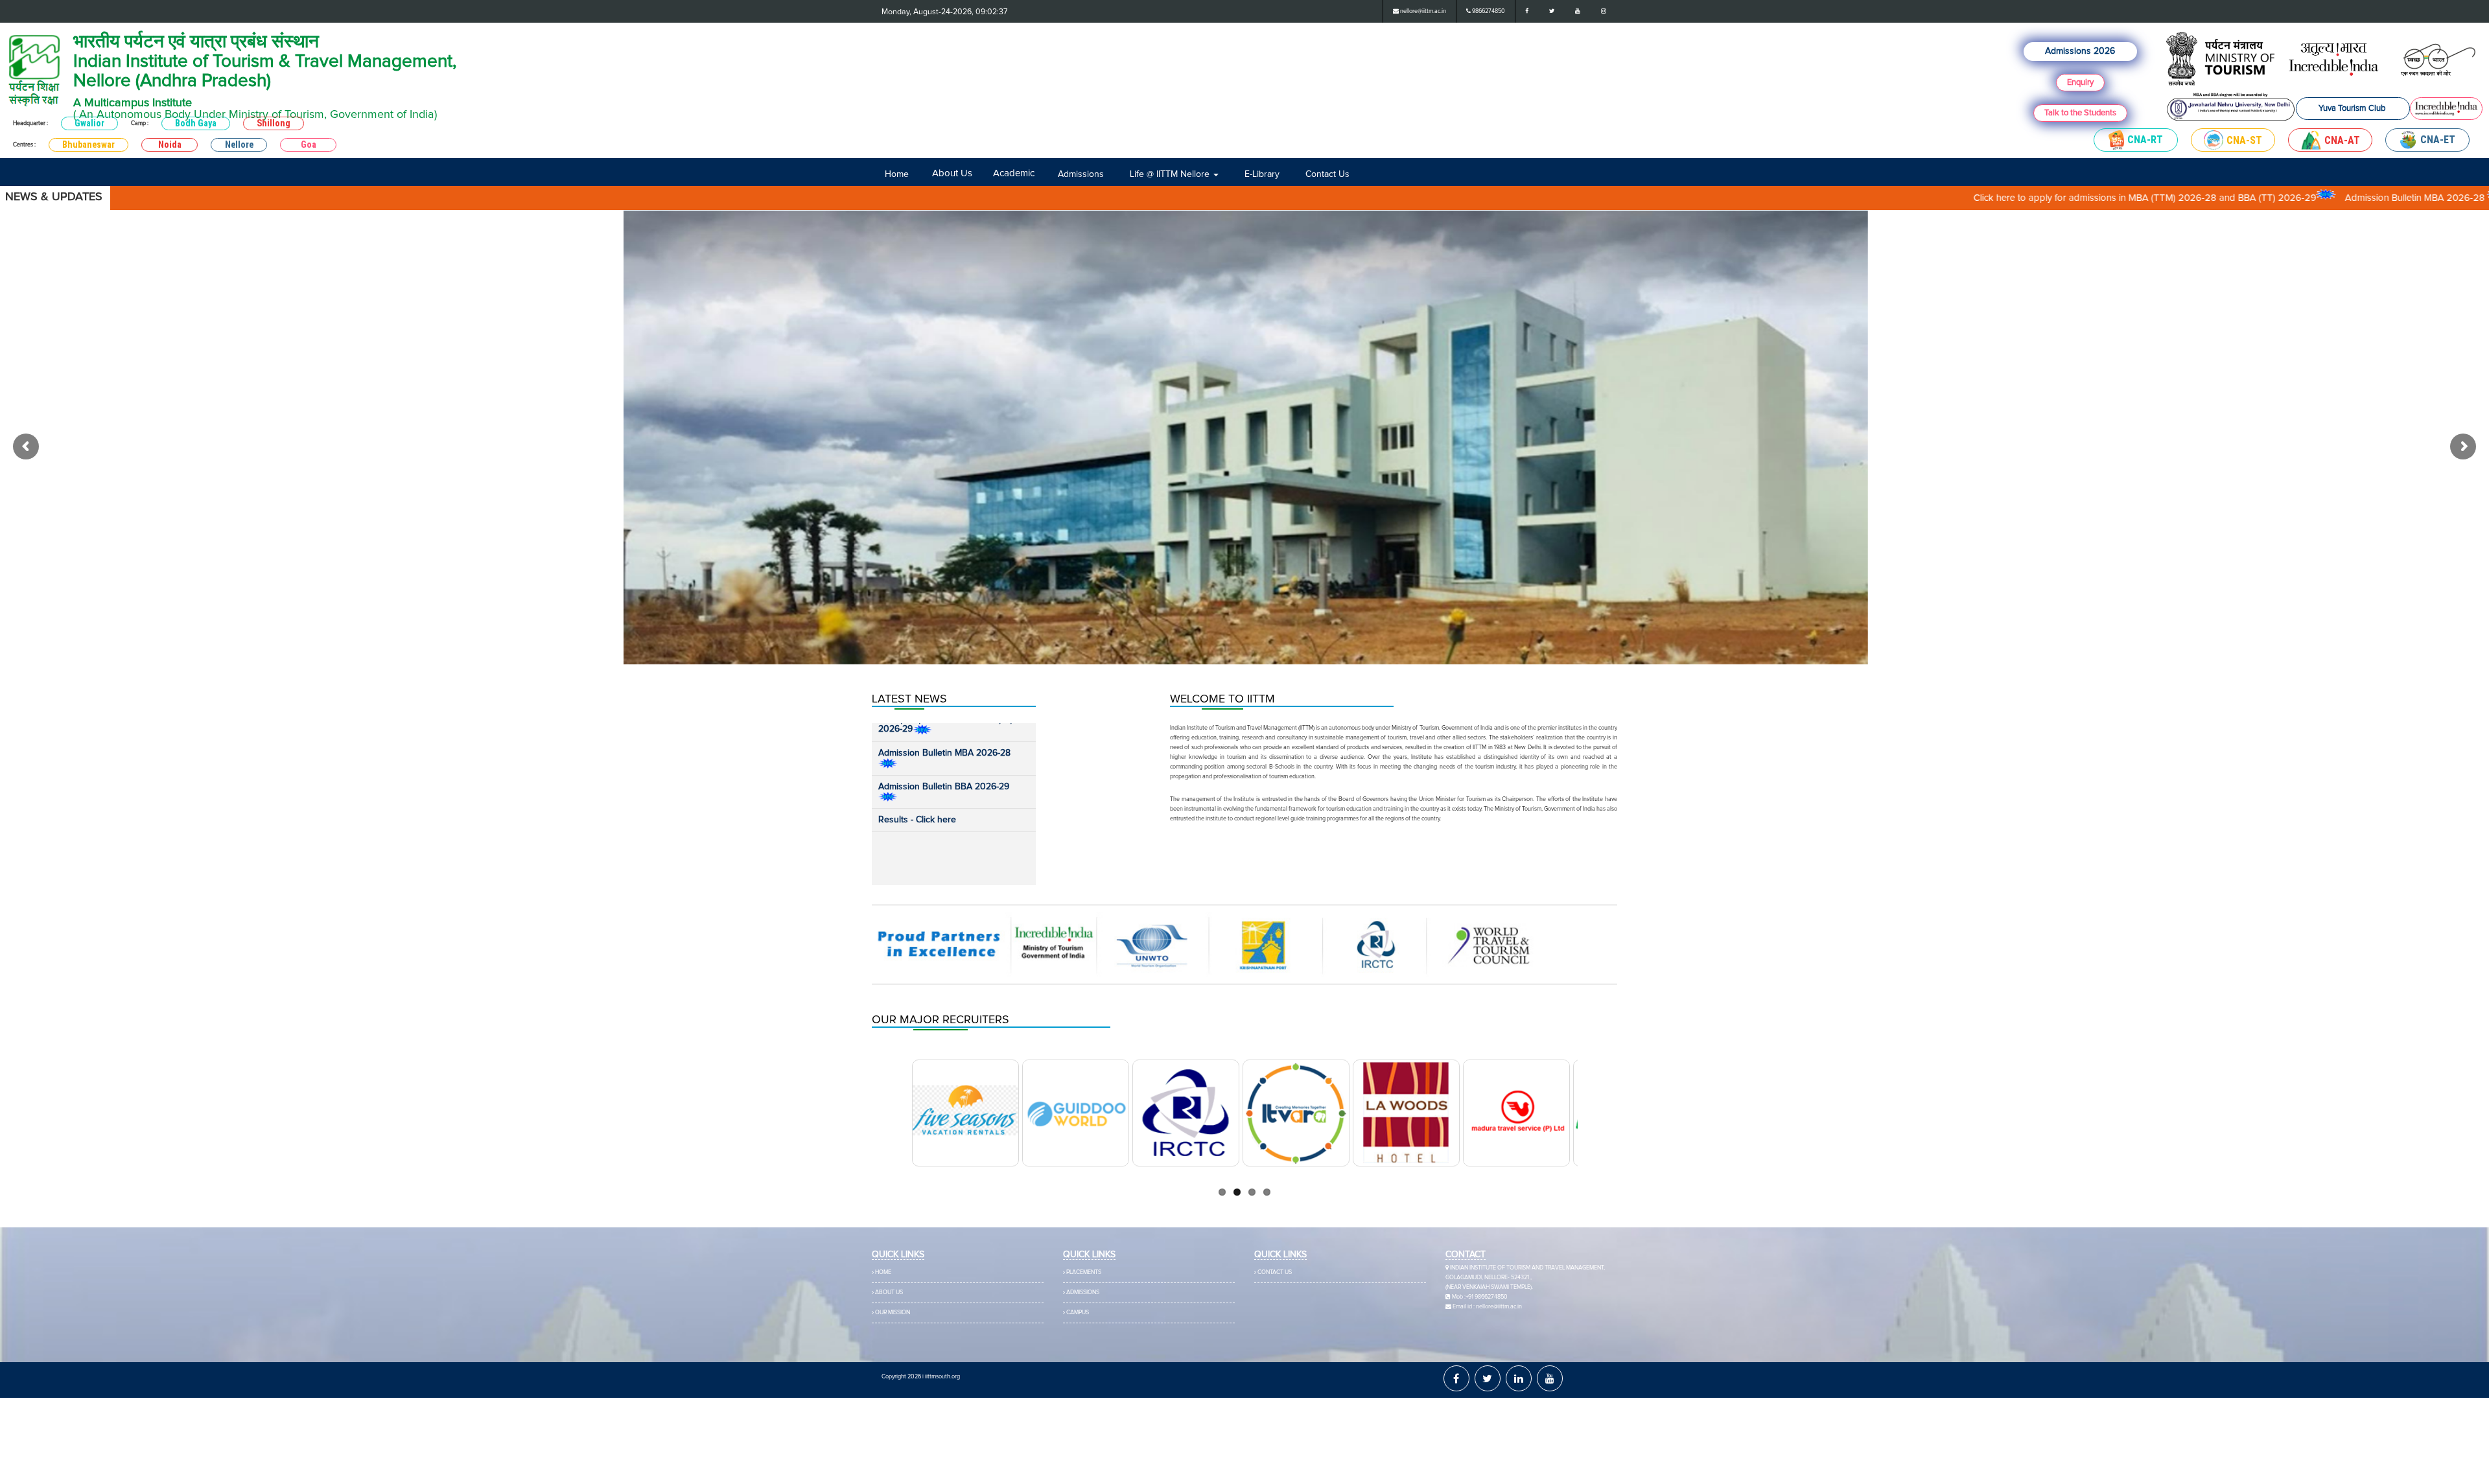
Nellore (239, 145)
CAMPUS (1078, 1313)
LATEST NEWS (909, 699)
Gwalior (89, 123)
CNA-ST (2244, 140)
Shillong (274, 123)
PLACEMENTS (1084, 1272)
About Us (943, 173)
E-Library (1197, 174)
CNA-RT (2145, 140)
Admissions (1063, 174)
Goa (309, 145)
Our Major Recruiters (941, 1020)
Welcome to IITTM (1222, 699)
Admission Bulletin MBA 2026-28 (2238, 198)
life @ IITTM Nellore (1128, 174)
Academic (1005, 173)
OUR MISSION (893, 1313)
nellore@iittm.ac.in (1422, 11)
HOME (883, 1272)
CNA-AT (2342, 140)
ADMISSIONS (1083, 1293)
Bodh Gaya (196, 123)
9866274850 (1488, 11)
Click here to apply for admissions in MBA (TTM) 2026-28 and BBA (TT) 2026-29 (1966, 198)
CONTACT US (1275, 1272)
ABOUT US (889, 1293)
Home (892, 174)
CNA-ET (2438, 140)
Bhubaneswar (88, 145)
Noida (170, 145)
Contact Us (1248, 174)
